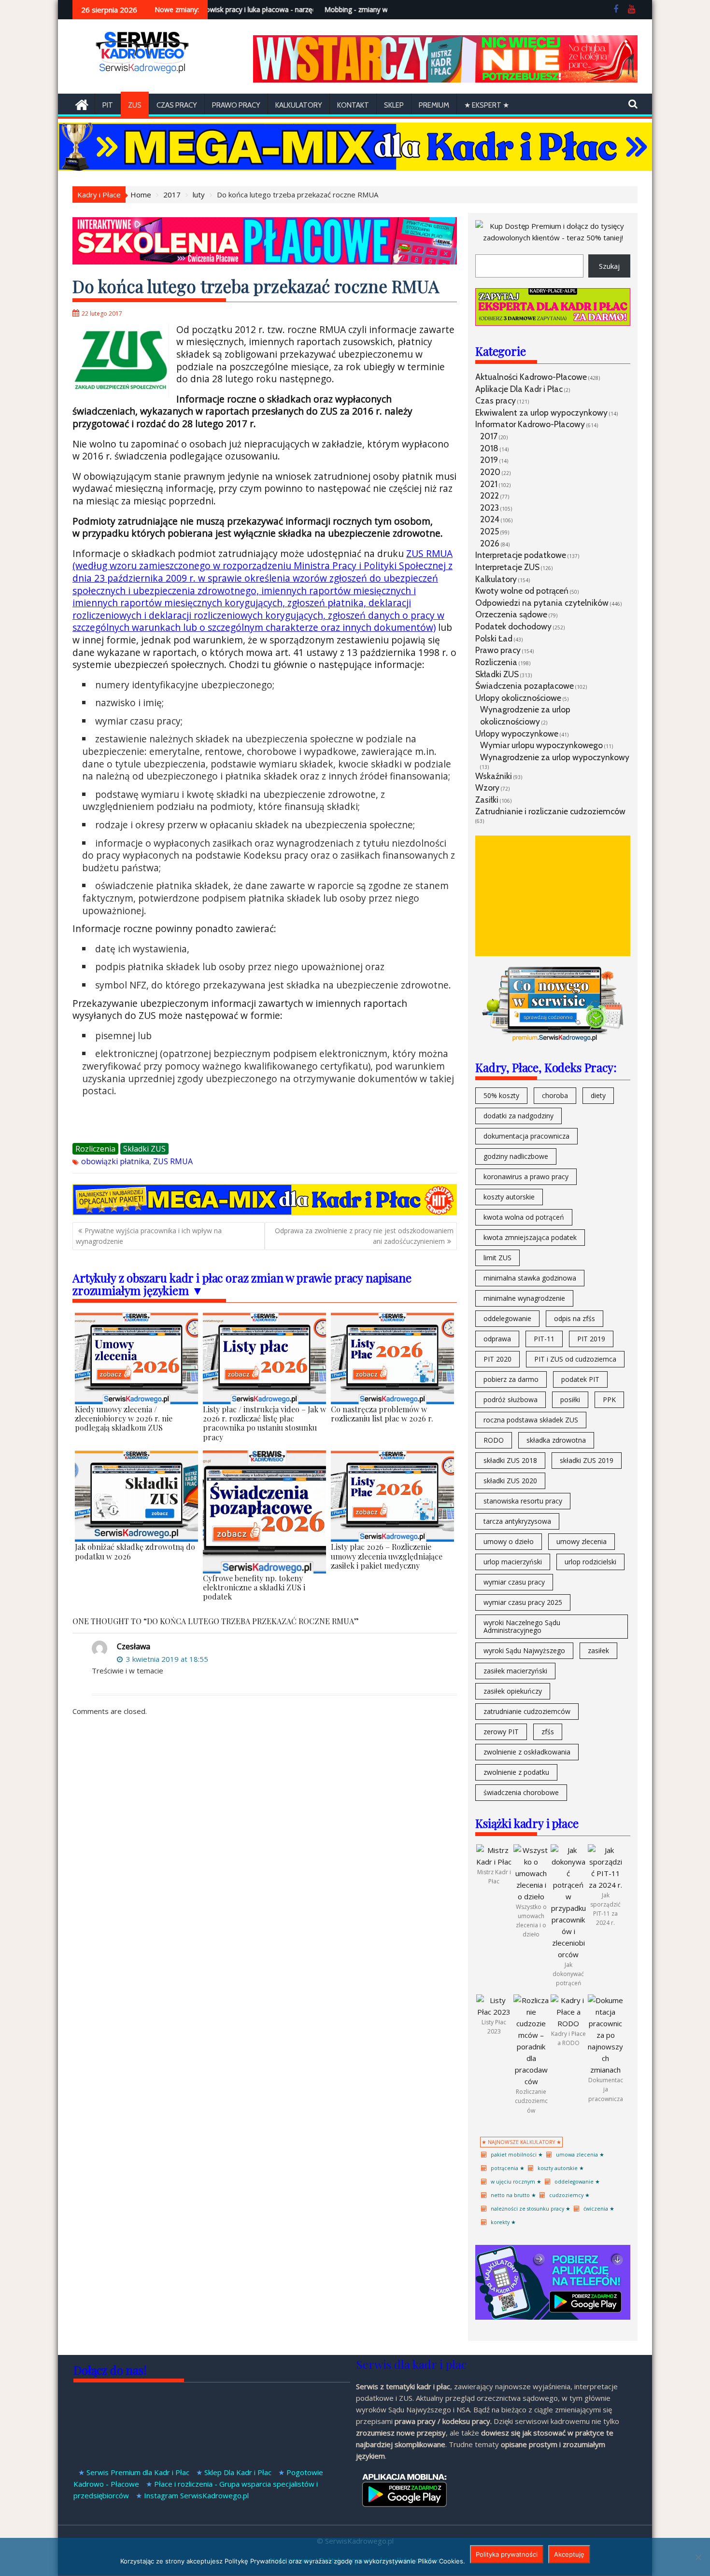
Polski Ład (494, 638)
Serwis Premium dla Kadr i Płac (138, 2472)
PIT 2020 (497, 1359)
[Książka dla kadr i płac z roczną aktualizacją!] (445, 80)
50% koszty (501, 1095)
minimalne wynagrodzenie (524, 1298)
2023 (490, 508)
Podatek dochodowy (513, 626)
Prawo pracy (236, 105)
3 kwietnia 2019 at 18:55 (166, 1659)
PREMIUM (434, 105)
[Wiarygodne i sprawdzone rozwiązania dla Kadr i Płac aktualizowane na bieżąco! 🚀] (355, 168)
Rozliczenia (95, 1149)
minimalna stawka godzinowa (530, 1278)
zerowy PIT (501, 1732)
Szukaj (609, 266)
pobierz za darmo (511, 1379)
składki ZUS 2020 (510, 1481)
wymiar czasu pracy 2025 (523, 1602)
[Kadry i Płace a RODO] (568, 2023)
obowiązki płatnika (115, 1161)
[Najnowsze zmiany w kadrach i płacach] (553, 1039)
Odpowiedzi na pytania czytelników (542, 603)
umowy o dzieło (509, 1541)
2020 (490, 472)
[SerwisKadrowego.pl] (82, 104)
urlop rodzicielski (590, 1562)
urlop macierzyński (513, 1562)
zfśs (548, 1732)
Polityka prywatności (507, 2554)
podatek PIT (580, 1379)
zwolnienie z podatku (516, 1772)
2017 (489, 436)
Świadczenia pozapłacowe (525, 686)
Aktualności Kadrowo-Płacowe (531, 377)
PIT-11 (544, 1339)
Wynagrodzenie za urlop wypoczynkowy (555, 757)
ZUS (135, 105)
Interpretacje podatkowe (521, 555)
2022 (490, 495)
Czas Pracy (177, 105)
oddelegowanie (507, 1318)
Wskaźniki (494, 776)
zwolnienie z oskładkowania (527, 1752)
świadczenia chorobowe (521, 1792)
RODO (494, 1440)
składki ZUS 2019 (587, 1460)
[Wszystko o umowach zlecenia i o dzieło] (531, 1896)
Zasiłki (487, 800)
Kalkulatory (299, 105)
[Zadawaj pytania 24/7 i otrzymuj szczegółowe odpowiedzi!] (553, 323)
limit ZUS (497, 1258)
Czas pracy (496, 400)
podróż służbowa (511, 1399)
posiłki (570, 1399)
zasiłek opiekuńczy (513, 1691)
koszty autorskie (509, 1197)
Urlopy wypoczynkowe (517, 733)
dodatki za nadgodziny (518, 1116)
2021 (489, 484)
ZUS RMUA (173, 1161)
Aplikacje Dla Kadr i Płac (519, 389)
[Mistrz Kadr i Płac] (494, 1862)
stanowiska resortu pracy (523, 1501)
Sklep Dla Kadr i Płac (238, 2472)
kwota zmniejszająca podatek (530, 1237)
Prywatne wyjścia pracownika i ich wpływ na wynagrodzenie (149, 1236)
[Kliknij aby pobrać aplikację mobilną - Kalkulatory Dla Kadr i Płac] (553, 2317)
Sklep (394, 105)
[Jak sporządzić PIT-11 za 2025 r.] (605, 1885)
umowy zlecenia (582, 1541)
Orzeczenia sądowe (511, 614)
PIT (108, 105)
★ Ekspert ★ (487, 105)
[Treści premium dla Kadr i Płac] (553, 237)
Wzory (487, 787)
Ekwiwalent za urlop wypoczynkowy (541, 412)
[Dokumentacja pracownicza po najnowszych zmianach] (605, 2070)
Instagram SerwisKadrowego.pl (196, 2495)
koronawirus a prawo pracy (526, 1177)
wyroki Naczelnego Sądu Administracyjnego (522, 1626)
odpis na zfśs (575, 1318)
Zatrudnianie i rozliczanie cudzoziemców (550, 811)
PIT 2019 (591, 1339)
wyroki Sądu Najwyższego (524, 1650)
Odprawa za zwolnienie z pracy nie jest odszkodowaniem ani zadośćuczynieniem (364, 1236)
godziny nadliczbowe (516, 1156)
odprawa (497, 1339)
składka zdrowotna (556, 1440)
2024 (490, 519)
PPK (609, 1399)
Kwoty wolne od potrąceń (522, 591)
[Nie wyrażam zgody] (698, 2557)
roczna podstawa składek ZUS (531, 1420)
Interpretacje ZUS (507, 567)
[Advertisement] (553, 896)
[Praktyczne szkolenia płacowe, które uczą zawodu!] (265, 262)
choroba (555, 1095)
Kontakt (353, 105)
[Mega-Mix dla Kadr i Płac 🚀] (264, 1212)
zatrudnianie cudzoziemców (527, 1711)
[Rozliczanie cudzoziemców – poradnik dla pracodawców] (531, 2081)
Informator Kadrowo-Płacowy (530, 424)
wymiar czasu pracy (514, 1582)
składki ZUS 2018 (510, 1460)
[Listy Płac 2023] (494, 2012)
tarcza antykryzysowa (517, 1521)
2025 (490, 531)
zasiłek (598, 1650)
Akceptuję (569, 2554)
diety (598, 1095)
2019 (489, 460)
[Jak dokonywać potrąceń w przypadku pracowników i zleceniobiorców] (568, 1954)
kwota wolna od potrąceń (524, 1217)
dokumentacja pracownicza (526, 1136)
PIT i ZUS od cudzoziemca (575, 1359)
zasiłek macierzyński (515, 1671)
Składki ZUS (144, 1149)
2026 (490, 543)
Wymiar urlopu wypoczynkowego (541, 745)
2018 (489, 448)
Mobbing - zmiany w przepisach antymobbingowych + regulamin (375, 9)
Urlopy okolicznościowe (518, 698)
